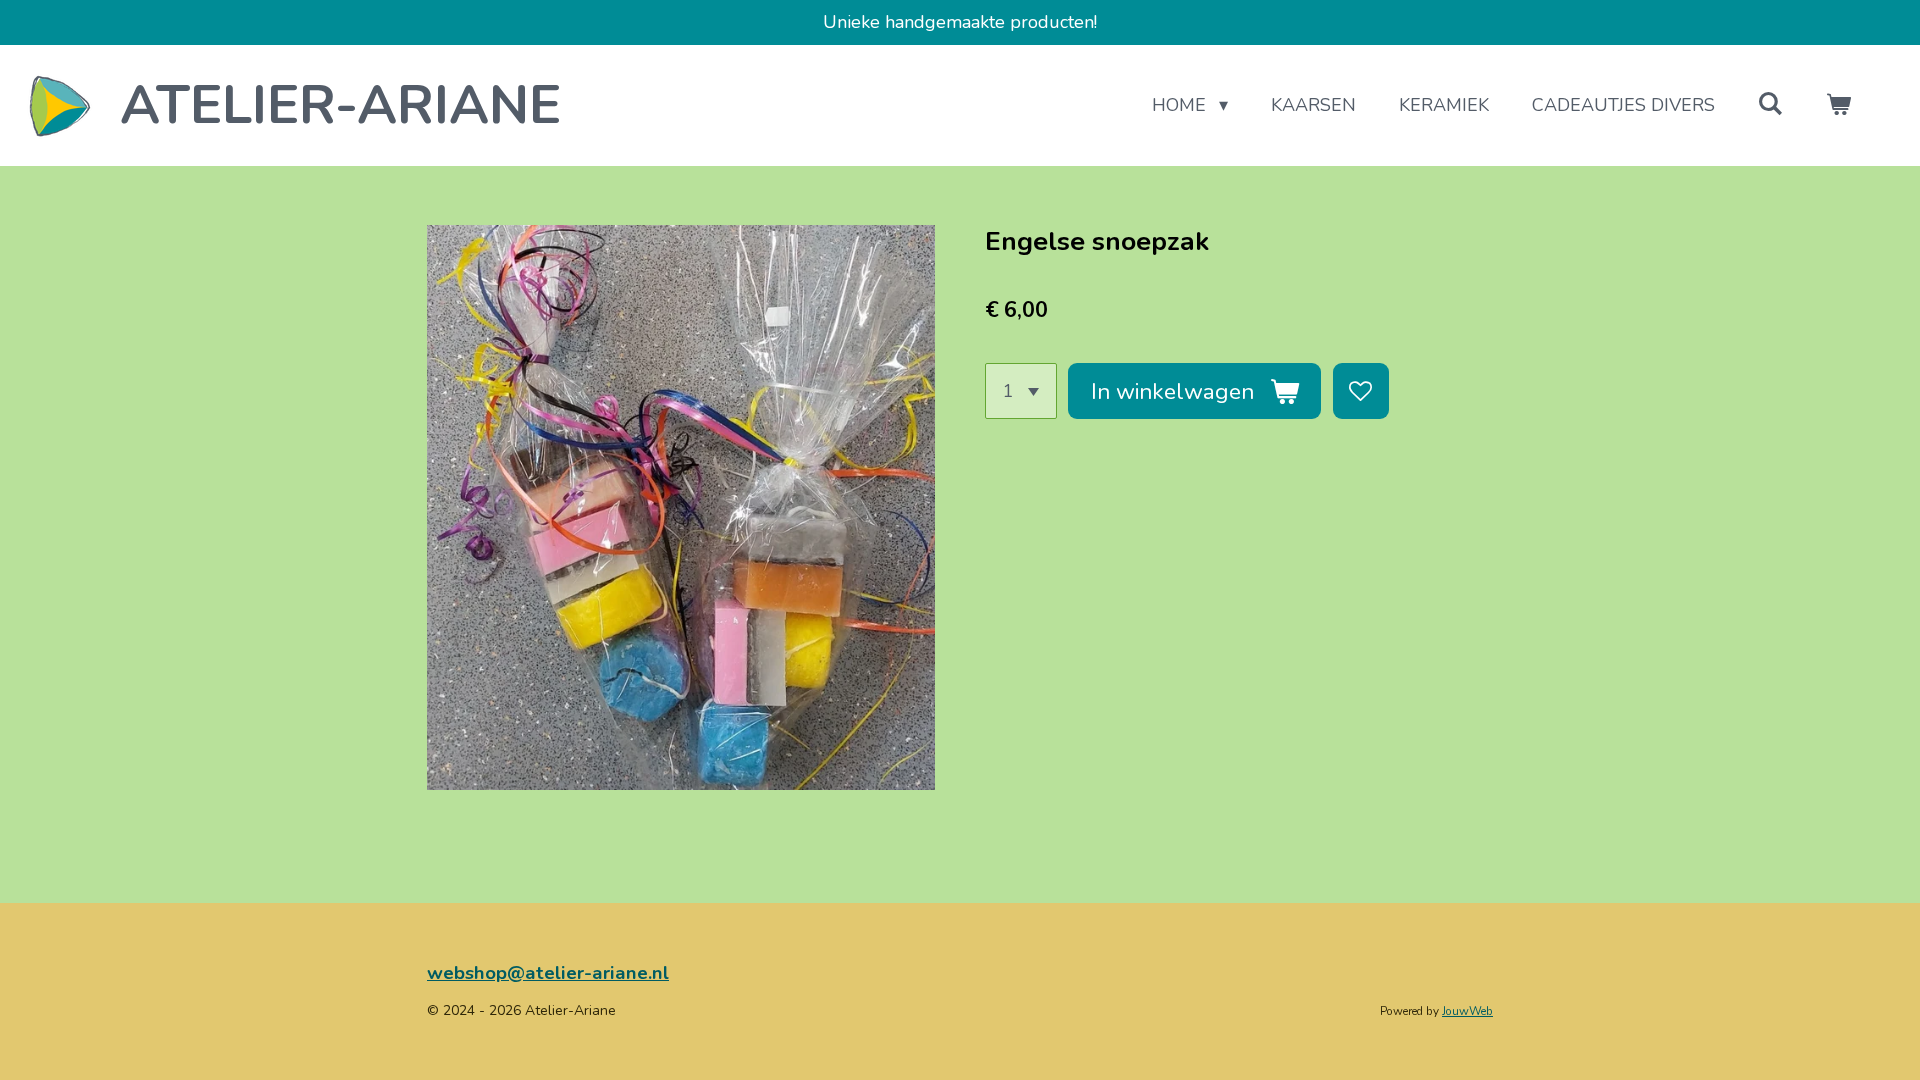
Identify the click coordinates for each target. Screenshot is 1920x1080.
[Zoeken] (1770, 104)
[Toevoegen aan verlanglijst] (1361, 391)
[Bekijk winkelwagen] (1838, 105)
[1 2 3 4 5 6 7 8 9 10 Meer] (1021, 391)
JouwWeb (1467, 1011)
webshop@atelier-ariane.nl (548, 973)
